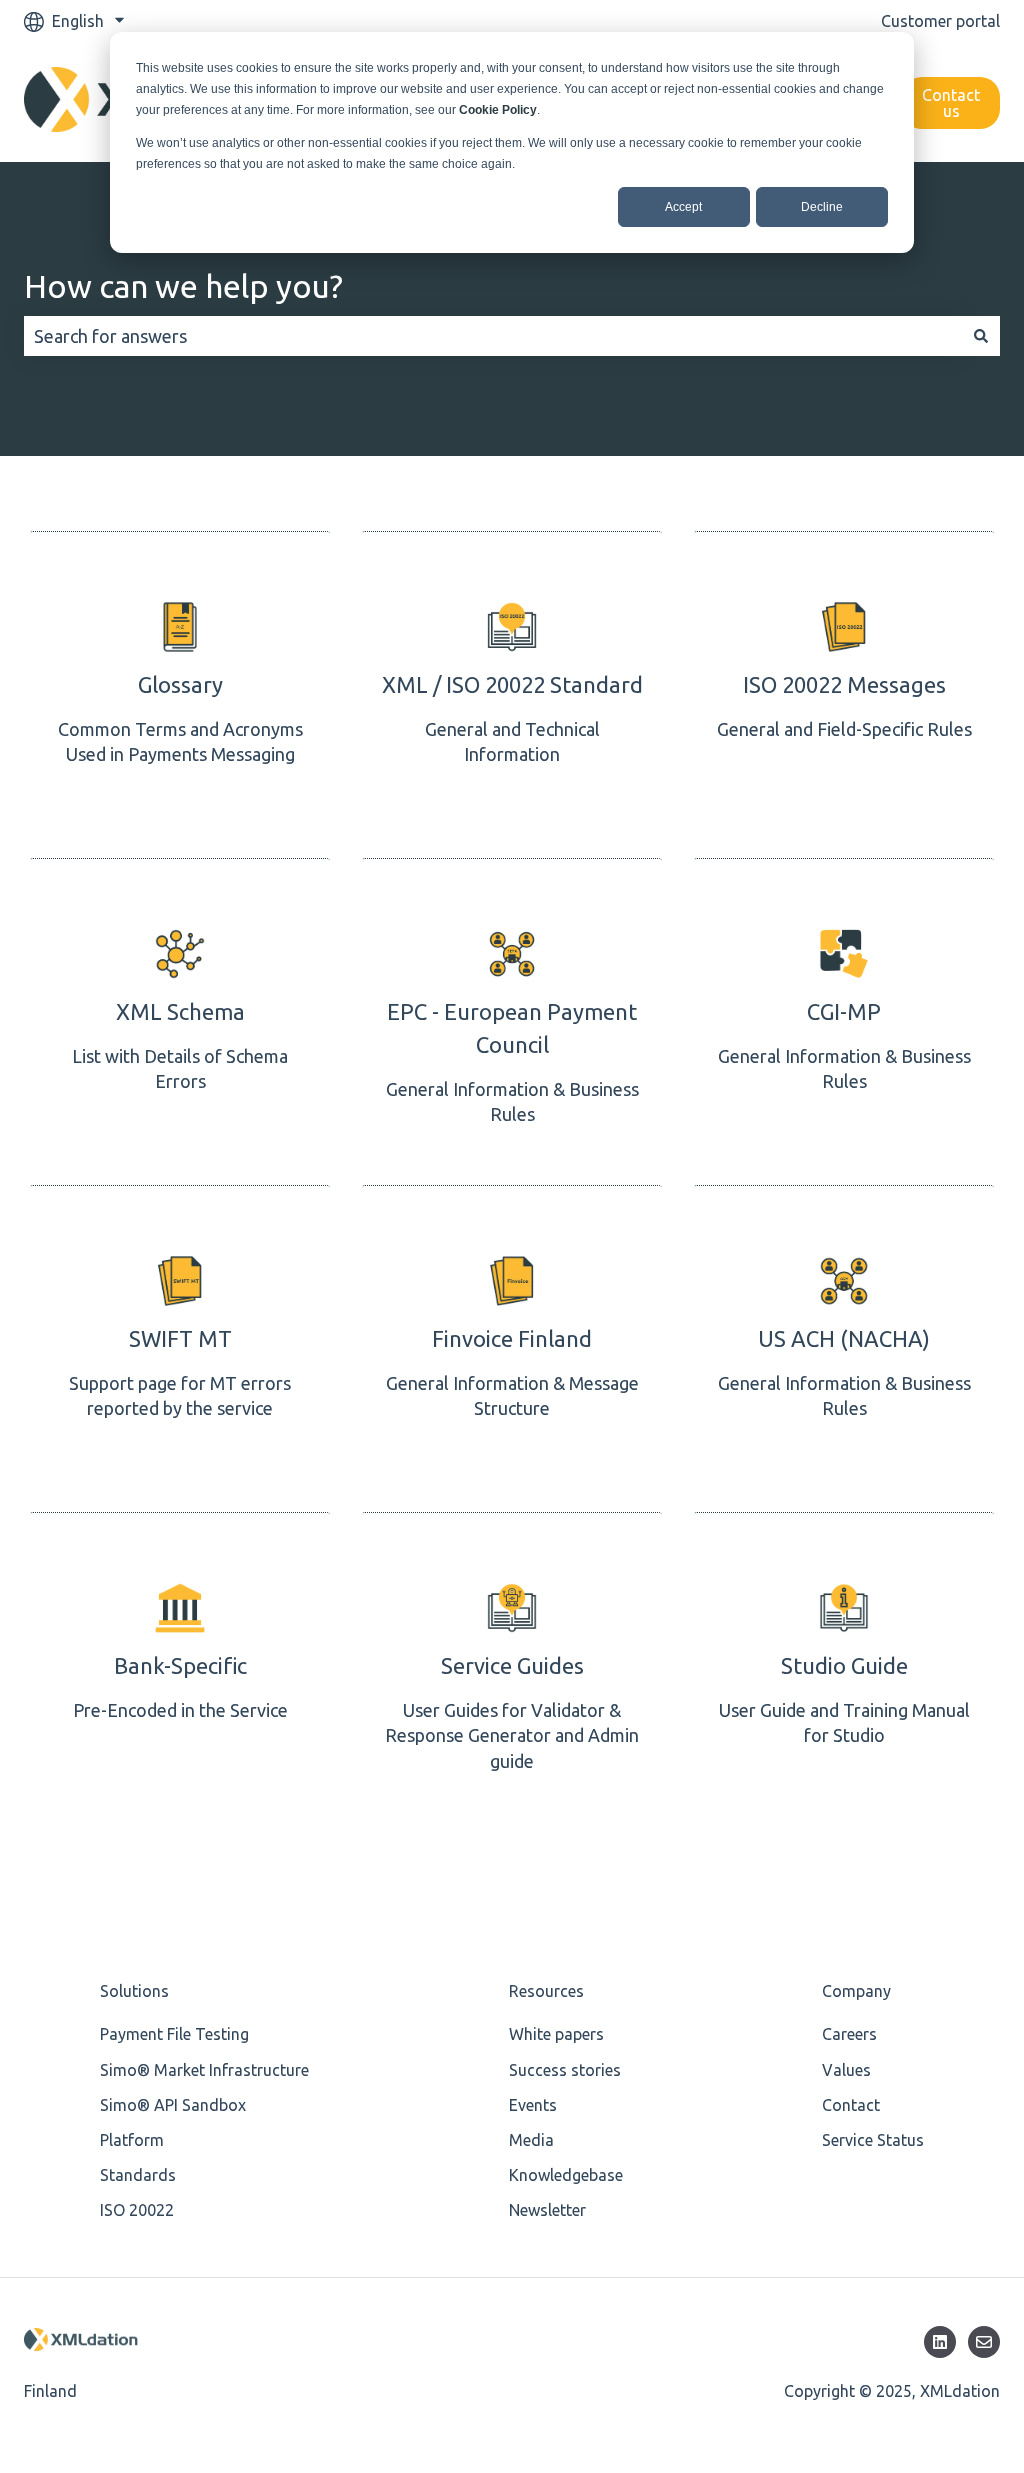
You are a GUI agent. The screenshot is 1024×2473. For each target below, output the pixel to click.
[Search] (981, 336)
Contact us (951, 103)
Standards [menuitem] (138, 2175)
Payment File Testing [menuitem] (174, 2034)
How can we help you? (183, 286)
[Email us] (984, 2342)
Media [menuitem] (531, 2140)
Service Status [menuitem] (873, 2140)
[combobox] (493, 336)
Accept (683, 207)
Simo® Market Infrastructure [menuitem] (204, 2070)
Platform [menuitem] (132, 2140)
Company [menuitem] (856, 1991)
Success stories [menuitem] (565, 2070)
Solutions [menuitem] (134, 1991)
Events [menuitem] (533, 2105)
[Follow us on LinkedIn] (940, 2342)
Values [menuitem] (846, 2070)
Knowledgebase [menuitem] (566, 2175)
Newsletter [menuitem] (547, 2210)
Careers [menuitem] (849, 2034)
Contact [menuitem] (851, 2105)
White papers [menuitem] (556, 2034)
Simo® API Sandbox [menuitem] (173, 2105)
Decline (822, 207)
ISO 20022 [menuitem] (137, 2210)
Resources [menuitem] (546, 1991)
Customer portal (940, 21)
